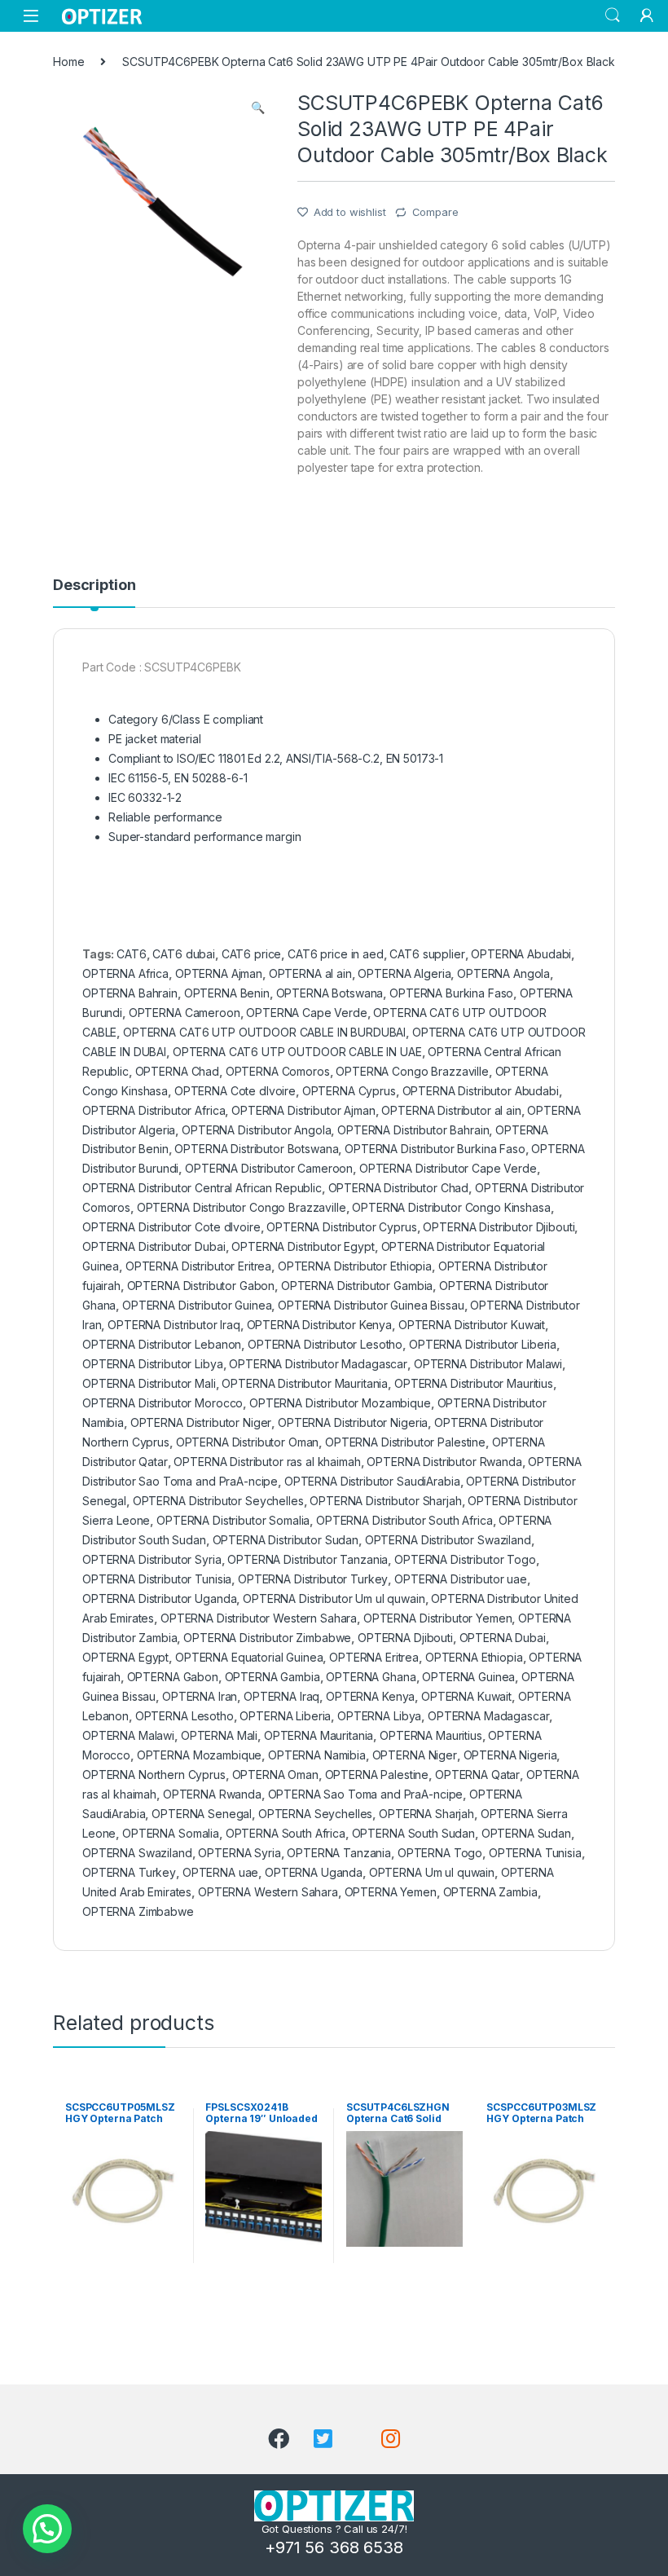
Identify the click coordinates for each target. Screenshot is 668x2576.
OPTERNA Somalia (171, 1833)
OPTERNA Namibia (317, 1755)
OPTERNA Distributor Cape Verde (448, 1168)
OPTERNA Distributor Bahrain (413, 1130)
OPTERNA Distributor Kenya (320, 1325)
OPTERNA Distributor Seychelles (218, 1501)
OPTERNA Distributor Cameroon (269, 1168)
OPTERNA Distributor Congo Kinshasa (451, 1207)
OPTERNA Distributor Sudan (286, 1540)
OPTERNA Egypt (125, 1657)
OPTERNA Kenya (370, 1696)
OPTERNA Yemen (391, 1892)
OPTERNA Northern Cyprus (154, 1775)
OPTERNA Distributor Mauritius (474, 1383)
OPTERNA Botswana (330, 993)
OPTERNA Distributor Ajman (303, 1110)
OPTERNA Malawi (128, 1735)
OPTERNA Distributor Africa (154, 1110)
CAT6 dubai (184, 954)
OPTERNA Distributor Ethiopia (355, 1266)
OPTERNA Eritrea (374, 1657)
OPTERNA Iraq (281, 1696)
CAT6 (131, 954)
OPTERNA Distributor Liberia (483, 1344)
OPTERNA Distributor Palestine (405, 1442)
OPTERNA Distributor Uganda (159, 1598)
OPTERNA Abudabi (521, 954)
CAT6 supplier (427, 954)
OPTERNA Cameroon (185, 1013)
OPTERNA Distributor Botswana (256, 1149)
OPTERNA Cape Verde (306, 1013)
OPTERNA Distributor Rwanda (444, 1462)
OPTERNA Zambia (490, 1892)
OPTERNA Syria (239, 1853)
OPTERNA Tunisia (535, 1853)
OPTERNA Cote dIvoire (235, 1091)
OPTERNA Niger (415, 1755)
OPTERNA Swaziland (137, 1853)
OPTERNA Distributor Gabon (201, 1286)
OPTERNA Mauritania (319, 1735)
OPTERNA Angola (503, 973)
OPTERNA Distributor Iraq (174, 1325)
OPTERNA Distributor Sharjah (385, 1501)
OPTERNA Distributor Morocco (163, 1403)
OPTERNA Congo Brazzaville (412, 1071)
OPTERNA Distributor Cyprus (341, 1227)
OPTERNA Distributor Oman (248, 1442)
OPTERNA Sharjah (426, 1814)
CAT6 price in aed (336, 954)
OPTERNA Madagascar (488, 1716)
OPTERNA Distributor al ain (451, 1110)
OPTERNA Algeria (404, 973)
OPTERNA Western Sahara (268, 1892)
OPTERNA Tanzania (339, 1853)
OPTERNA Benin (227, 993)
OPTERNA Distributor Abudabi (481, 1091)
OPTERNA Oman (275, 1775)
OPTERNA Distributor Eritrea (198, 1266)
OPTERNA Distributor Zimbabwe (267, 1638)
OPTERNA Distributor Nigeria (353, 1422)
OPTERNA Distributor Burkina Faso (435, 1149)
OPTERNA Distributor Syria (152, 1559)
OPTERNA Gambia (272, 1677)
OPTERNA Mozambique (199, 1755)
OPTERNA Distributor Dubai (154, 1246)
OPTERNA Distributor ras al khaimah (267, 1462)
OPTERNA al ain (310, 973)
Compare (435, 212)
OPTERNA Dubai (503, 1638)
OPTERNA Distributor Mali (149, 1383)
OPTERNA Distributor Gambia (357, 1286)
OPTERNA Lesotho (185, 1716)
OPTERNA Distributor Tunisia (157, 1579)
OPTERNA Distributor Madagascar (318, 1364)
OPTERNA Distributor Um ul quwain (334, 1598)
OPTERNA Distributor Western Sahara (259, 1618)
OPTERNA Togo (440, 1853)
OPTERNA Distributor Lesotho (325, 1344)
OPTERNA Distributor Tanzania (308, 1559)
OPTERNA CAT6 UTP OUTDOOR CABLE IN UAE (297, 1052)
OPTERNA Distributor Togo (465, 1559)
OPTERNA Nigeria (510, 1755)
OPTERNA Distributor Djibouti (499, 1227)
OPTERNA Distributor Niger (201, 1422)
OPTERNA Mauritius (431, 1735)
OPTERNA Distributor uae (461, 1579)
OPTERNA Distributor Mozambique (340, 1403)
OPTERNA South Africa (286, 1833)
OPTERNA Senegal (202, 1814)
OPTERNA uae (220, 1872)
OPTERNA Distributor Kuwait (472, 1325)
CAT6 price (252, 954)
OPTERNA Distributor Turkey (313, 1579)
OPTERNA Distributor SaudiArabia (372, 1481)
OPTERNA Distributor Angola (256, 1130)
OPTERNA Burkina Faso (451, 993)
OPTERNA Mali (219, 1735)
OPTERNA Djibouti (405, 1638)
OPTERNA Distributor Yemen (438, 1618)
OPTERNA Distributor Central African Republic (202, 1188)
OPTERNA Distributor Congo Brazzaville (242, 1207)
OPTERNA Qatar (477, 1775)
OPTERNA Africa (125, 973)
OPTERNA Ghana (371, 1677)
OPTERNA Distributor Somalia (233, 1520)
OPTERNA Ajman (219, 973)
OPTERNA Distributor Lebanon (162, 1344)
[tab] (94, 592)
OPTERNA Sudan (526, 1833)
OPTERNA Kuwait (466, 1696)
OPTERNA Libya (379, 1716)
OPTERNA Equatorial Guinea (249, 1657)
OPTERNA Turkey (129, 1872)
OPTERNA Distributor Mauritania (305, 1383)
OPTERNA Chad (177, 1071)
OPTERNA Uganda (314, 1872)
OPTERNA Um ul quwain (432, 1872)
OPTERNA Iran (200, 1696)
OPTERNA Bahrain (130, 993)
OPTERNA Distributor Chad (399, 1188)
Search (613, 15)
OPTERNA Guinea (468, 1677)
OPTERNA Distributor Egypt (303, 1246)
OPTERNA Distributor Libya (153, 1364)
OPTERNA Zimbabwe (138, 1911)
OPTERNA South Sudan (413, 1833)
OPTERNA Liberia (285, 1716)
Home (68, 62)
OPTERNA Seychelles (315, 1814)
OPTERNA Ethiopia (474, 1657)
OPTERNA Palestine (377, 1775)
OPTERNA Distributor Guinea (197, 1305)
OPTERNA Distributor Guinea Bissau (371, 1305)
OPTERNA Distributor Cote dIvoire (171, 1227)
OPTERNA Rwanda (212, 1794)
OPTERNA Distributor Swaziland (448, 1540)
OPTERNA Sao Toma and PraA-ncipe (366, 1794)
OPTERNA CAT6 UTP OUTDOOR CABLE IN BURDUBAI (264, 1032)
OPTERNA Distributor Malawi (488, 1364)
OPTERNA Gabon (173, 1677)
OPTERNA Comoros (278, 1071)
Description (94, 586)
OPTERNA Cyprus (349, 1091)
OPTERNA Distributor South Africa (404, 1520)
